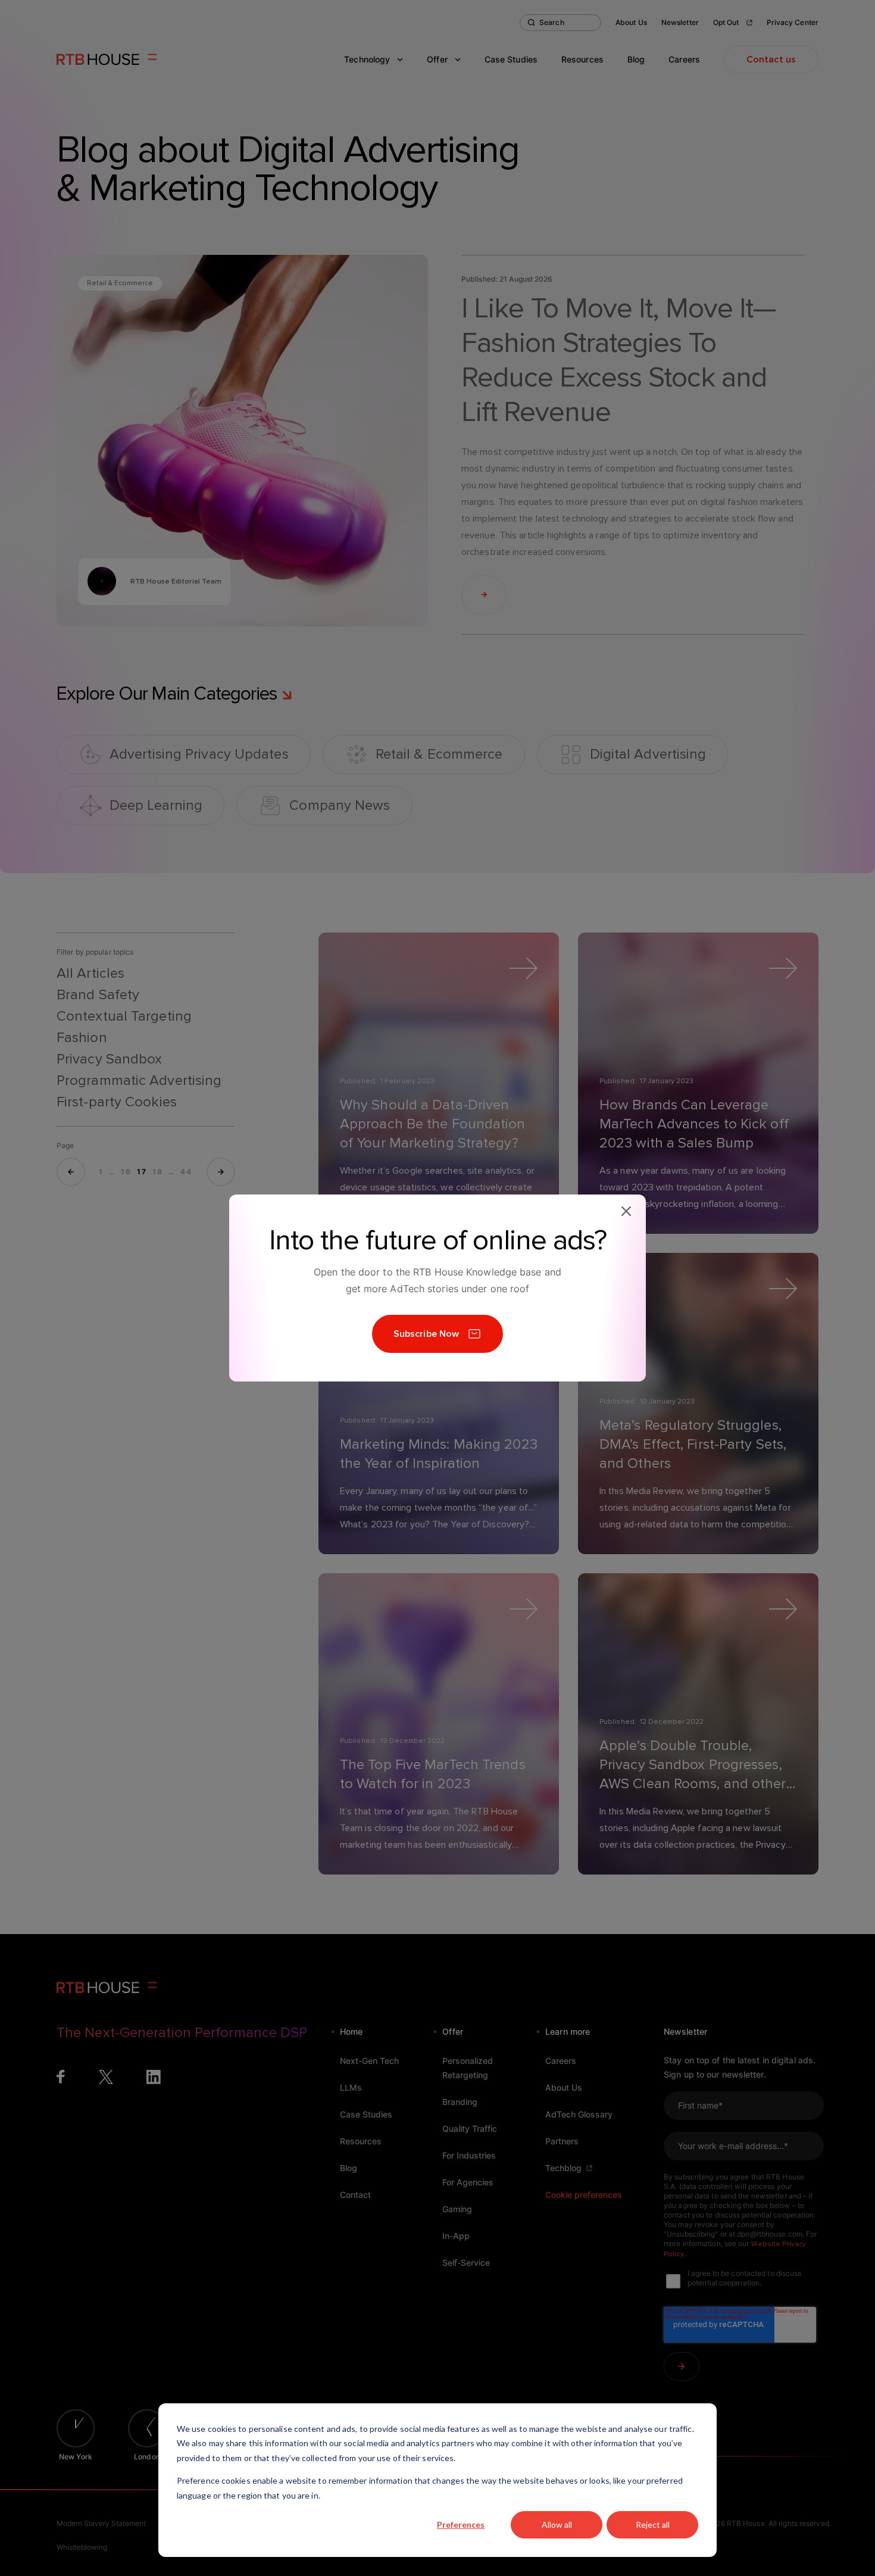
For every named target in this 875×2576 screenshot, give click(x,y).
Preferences (461, 2524)
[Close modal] (626, 1211)
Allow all (557, 2524)
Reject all (653, 2524)
